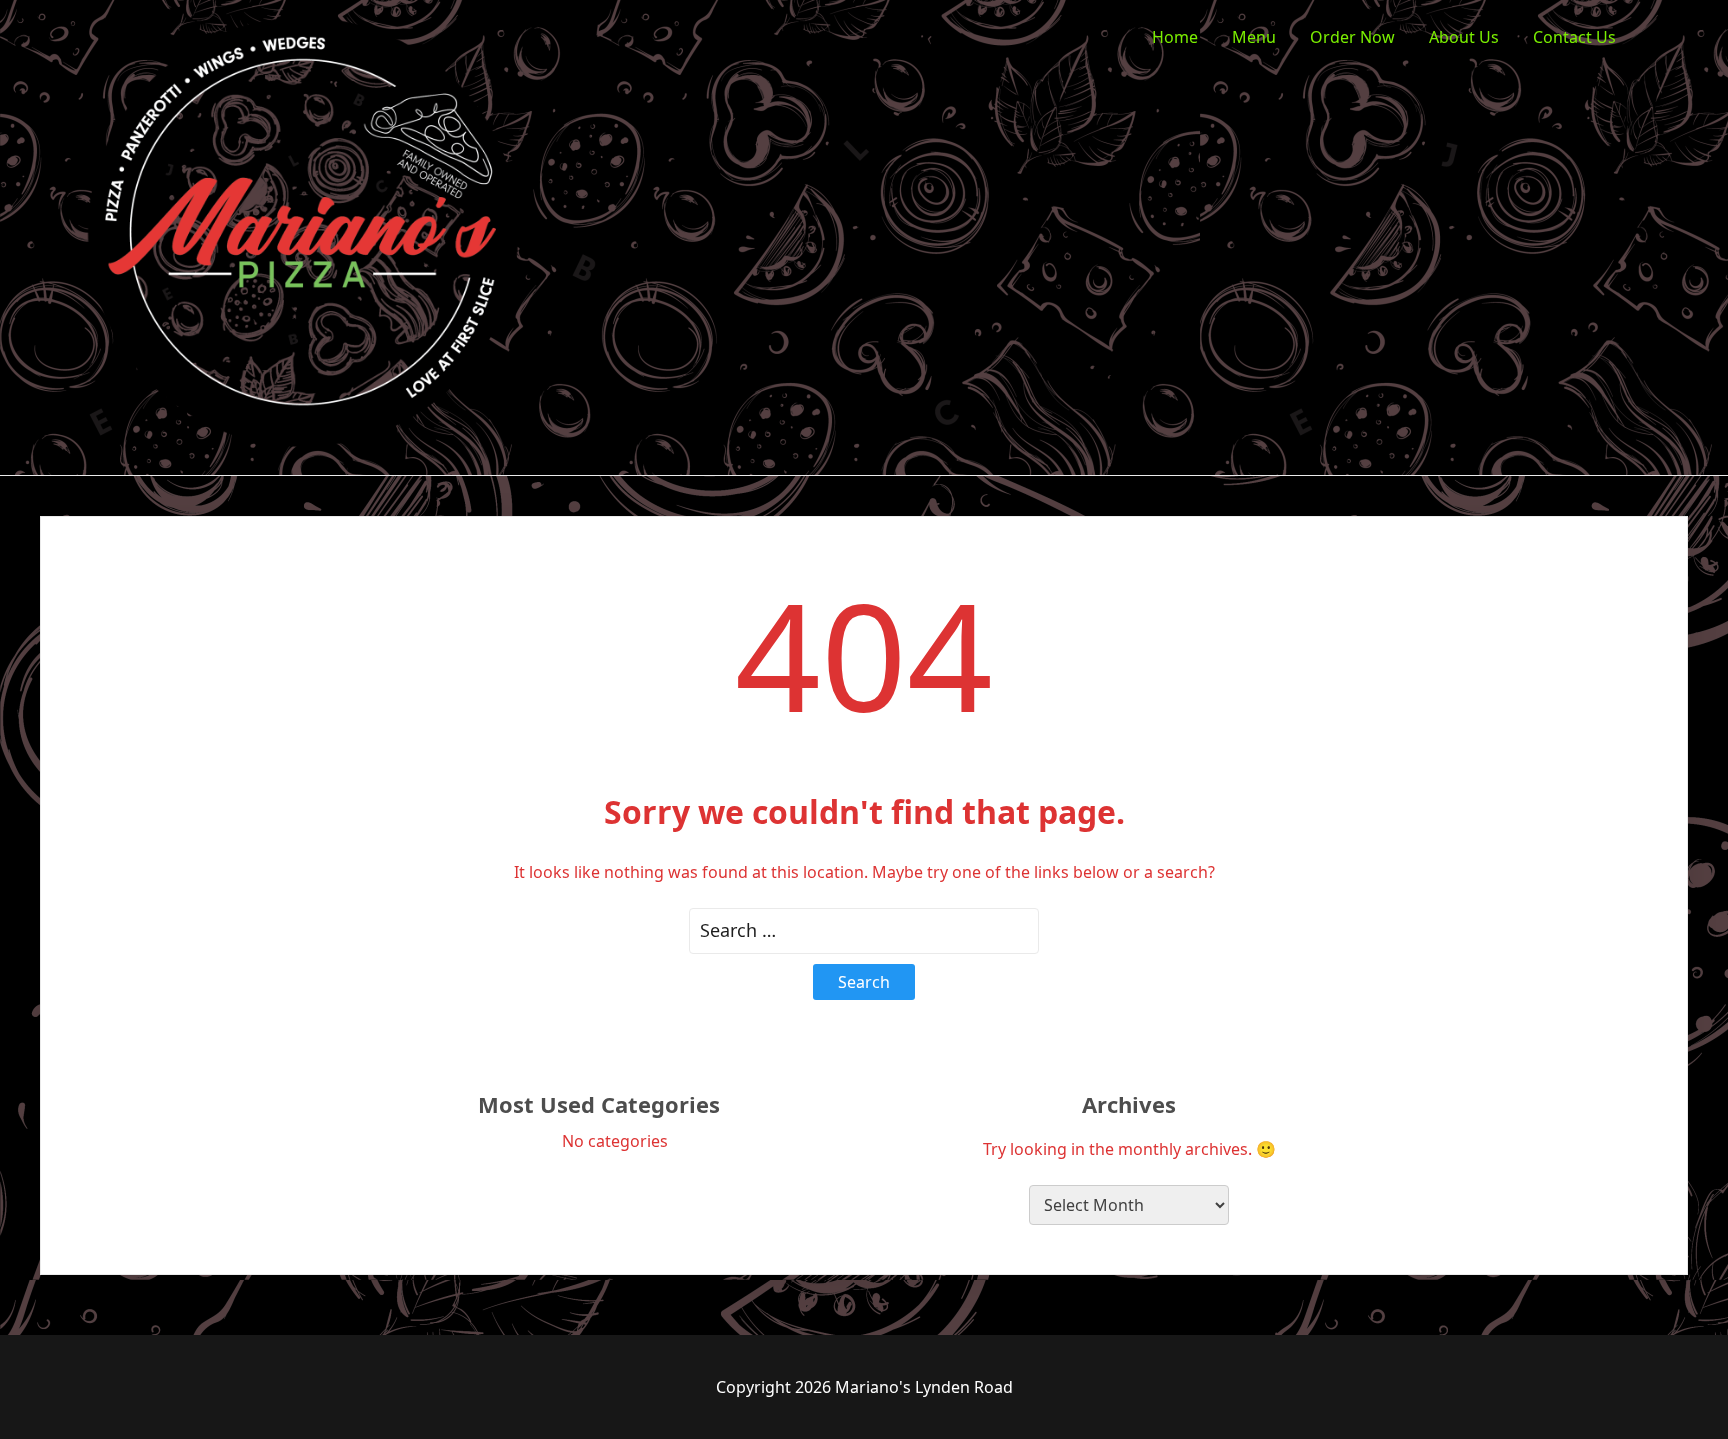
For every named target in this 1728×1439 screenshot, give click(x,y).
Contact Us (1574, 37)
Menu (1254, 37)
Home (1175, 37)
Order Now (1352, 37)
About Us (1464, 37)
